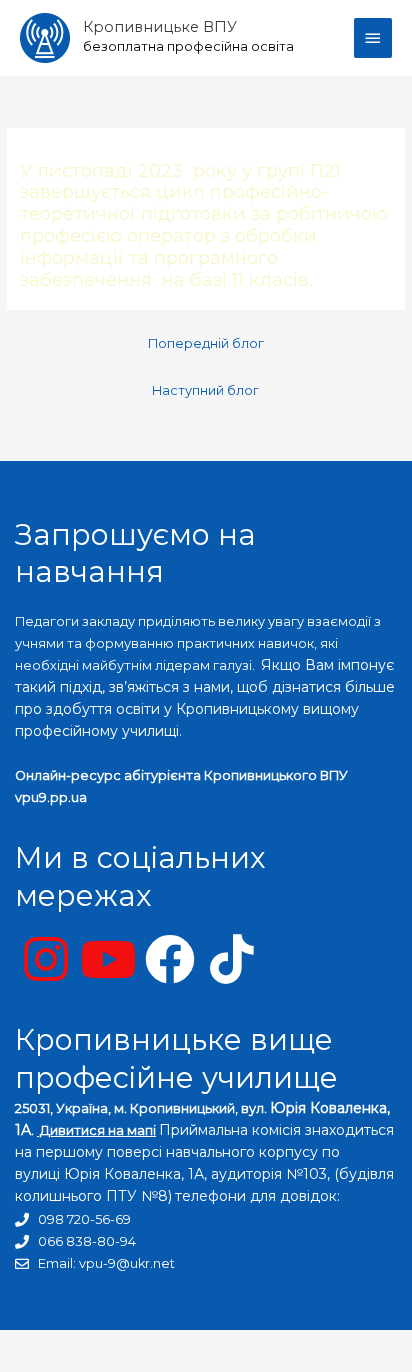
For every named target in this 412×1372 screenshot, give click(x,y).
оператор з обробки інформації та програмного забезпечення (168, 257)
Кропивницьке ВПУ (160, 27)
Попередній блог (206, 343)
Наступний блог (205, 390)
